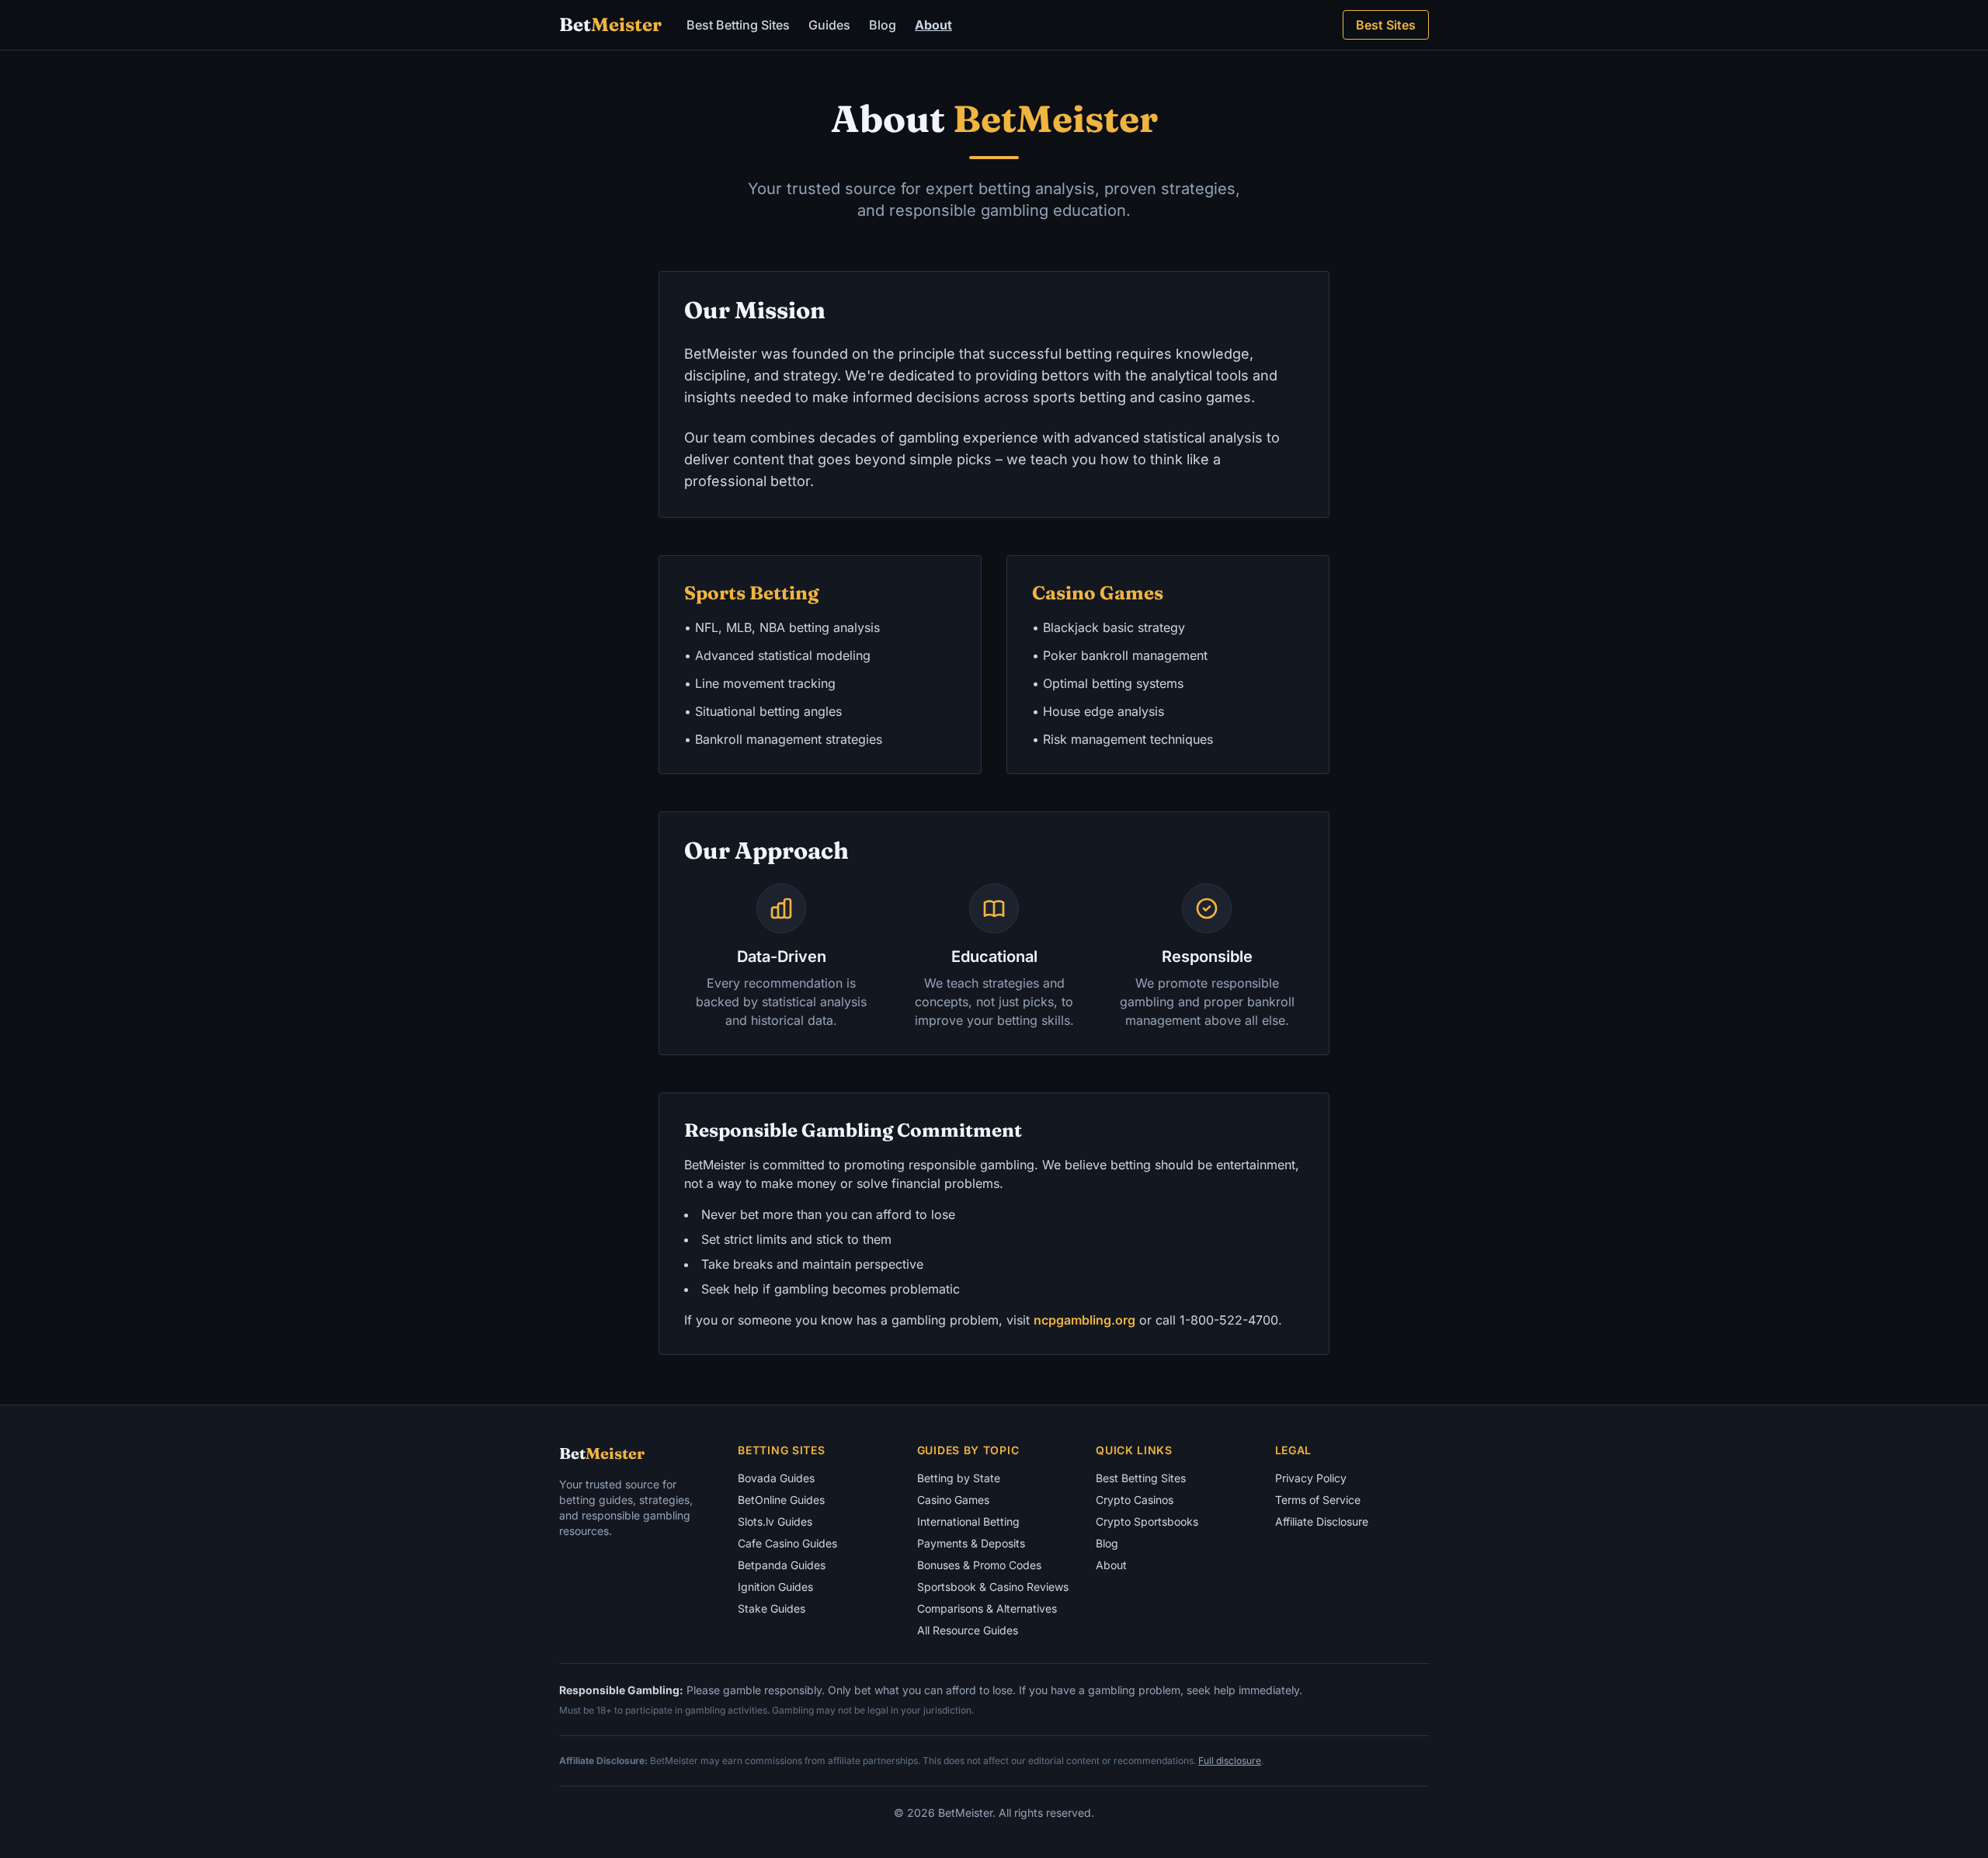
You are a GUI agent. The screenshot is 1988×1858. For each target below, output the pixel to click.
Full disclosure (1230, 1761)
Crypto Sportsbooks (1147, 1521)
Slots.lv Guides (775, 1521)
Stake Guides (772, 1608)
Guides (829, 25)
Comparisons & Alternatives (987, 1608)
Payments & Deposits (971, 1543)
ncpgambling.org (1084, 1320)
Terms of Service (1318, 1500)
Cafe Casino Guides (787, 1543)
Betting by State (959, 1478)
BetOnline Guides (781, 1500)
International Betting (968, 1521)
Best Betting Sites (738, 25)
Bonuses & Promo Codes (979, 1565)
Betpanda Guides (782, 1565)
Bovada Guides (776, 1478)
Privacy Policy (1311, 1478)
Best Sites (1386, 25)
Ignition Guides (775, 1587)
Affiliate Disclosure (1322, 1521)
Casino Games (953, 1500)
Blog (883, 25)
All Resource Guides (968, 1630)
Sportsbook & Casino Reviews (993, 1587)
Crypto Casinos (1135, 1500)
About (933, 25)
